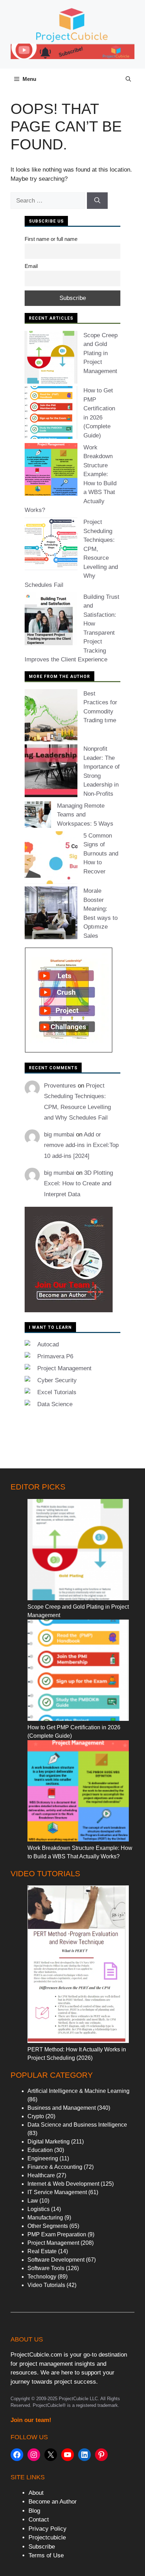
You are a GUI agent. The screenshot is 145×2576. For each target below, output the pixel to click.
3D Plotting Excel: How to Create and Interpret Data (78, 1184)
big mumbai (59, 1135)
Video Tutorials (46, 2285)
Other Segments (48, 2226)
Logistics (39, 2209)
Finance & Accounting (55, 2167)
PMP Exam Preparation (57, 2234)
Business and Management (62, 2108)
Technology (42, 2277)
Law (33, 2201)
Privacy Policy (48, 2529)
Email (31, 266)
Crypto (36, 2116)
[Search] (97, 201)
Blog (34, 2511)
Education (40, 2150)
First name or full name (51, 239)
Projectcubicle (47, 2537)
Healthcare (41, 2175)
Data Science (55, 1404)
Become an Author (53, 2502)
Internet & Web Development (63, 2184)
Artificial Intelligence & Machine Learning (78, 2091)
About (36, 2493)
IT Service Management (57, 2192)
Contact (39, 2520)
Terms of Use (46, 2555)
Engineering (43, 2158)
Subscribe (42, 2547)
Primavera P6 (55, 1356)
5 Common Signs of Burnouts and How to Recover (101, 854)
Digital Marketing (49, 2142)
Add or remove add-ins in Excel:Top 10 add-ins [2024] (81, 1145)
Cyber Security (57, 1380)
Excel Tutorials (57, 1392)
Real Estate (42, 2251)
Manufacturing (45, 2218)
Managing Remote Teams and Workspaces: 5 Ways (85, 815)
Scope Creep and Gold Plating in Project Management (100, 353)
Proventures (60, 1086)
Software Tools (46, 2268)
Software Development (56, 2260)
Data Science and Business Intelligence (77, 2125)
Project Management (64, 1368)
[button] (128, 79)
